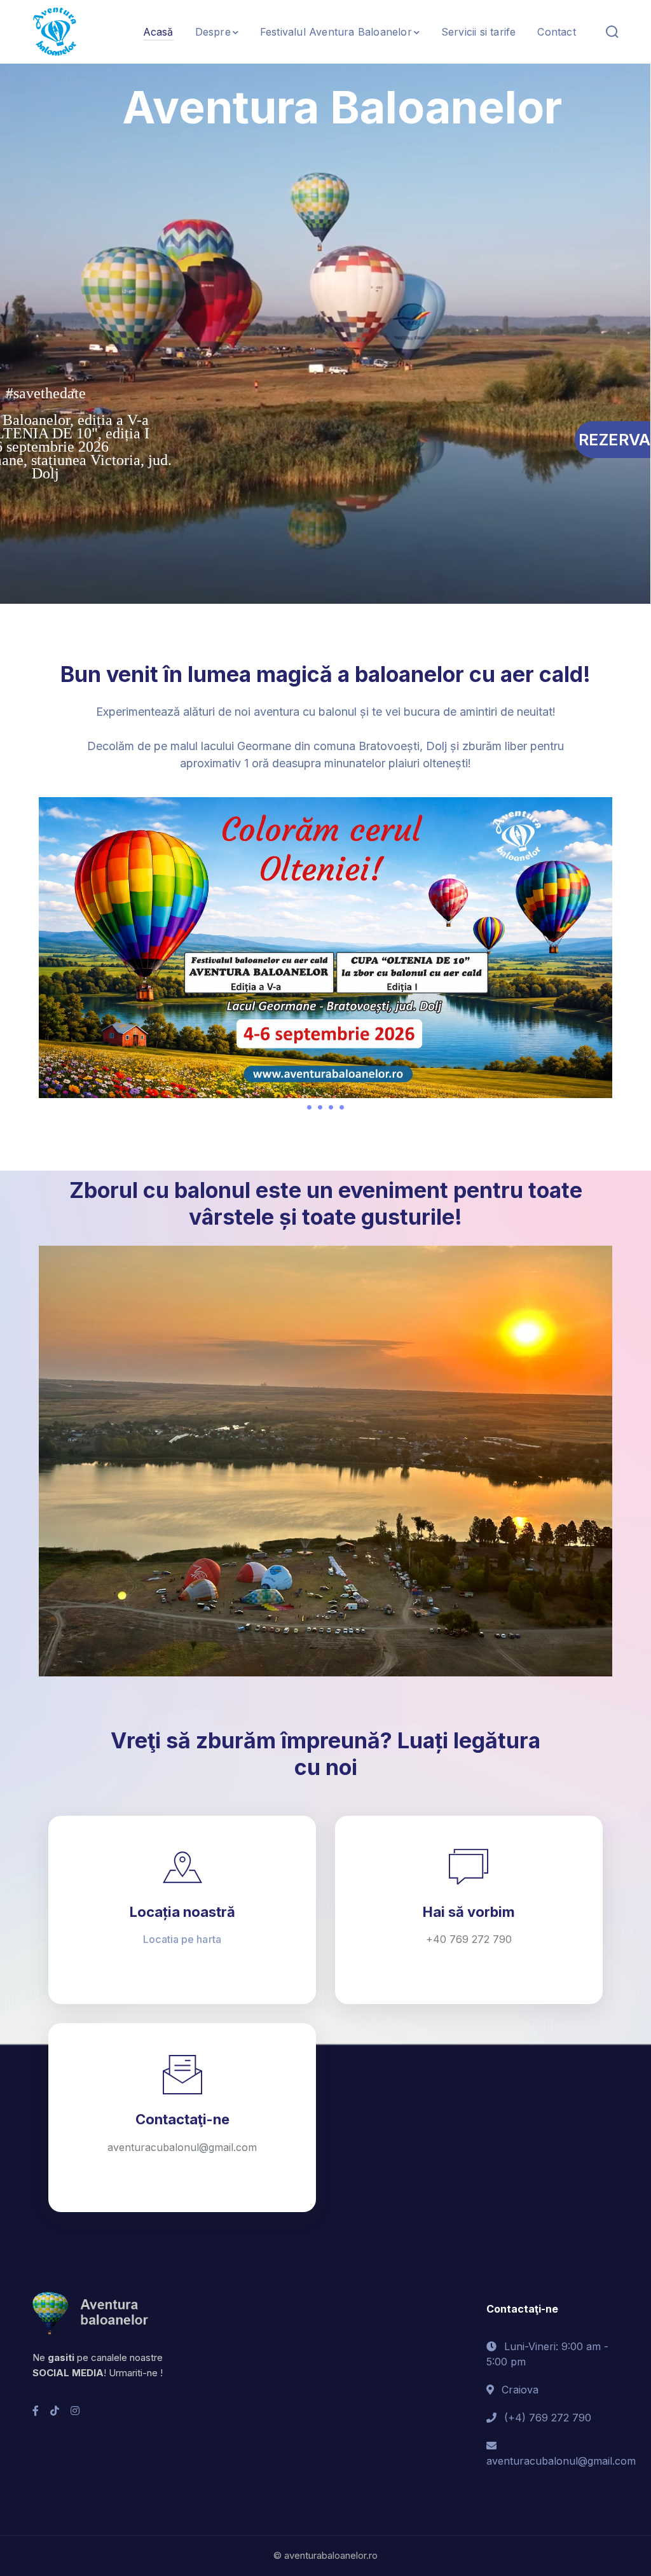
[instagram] (75, 2411)
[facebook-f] (36, 2411)
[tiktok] (55, 2411)
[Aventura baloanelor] (55, 31)
